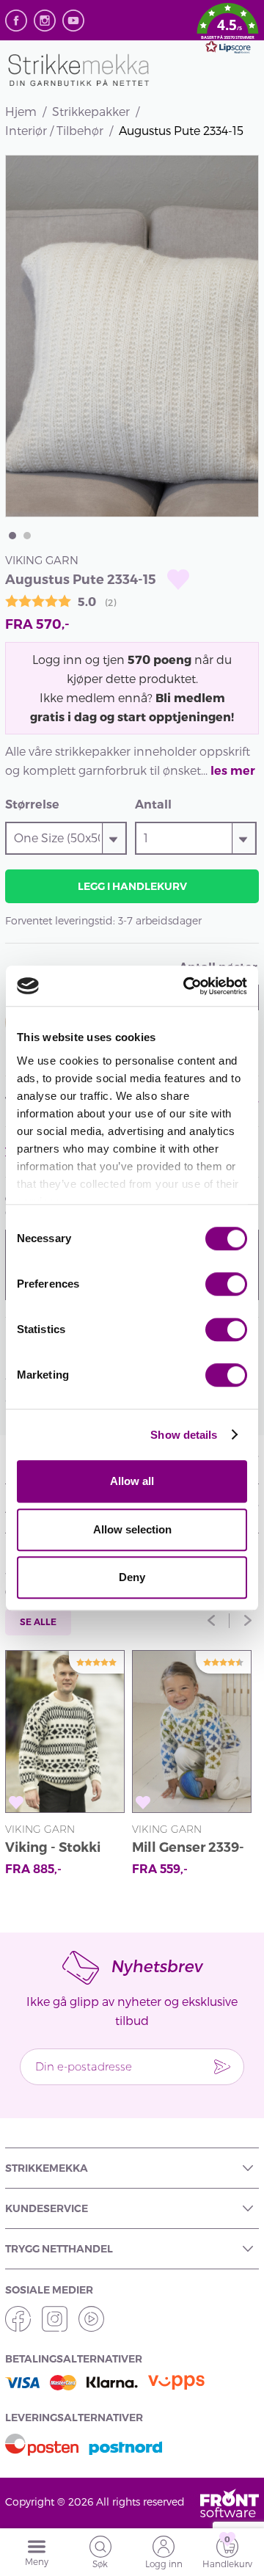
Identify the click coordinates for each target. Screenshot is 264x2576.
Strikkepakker (91, 111)
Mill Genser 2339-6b (188, 1849)
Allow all (132, 1481)
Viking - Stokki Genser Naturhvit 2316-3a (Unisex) (62, 1849)
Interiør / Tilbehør (54, 130)
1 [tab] (12, 536)
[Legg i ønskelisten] (178, 579)
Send (222, 2067)
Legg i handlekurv (132, 886)
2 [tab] (27, 536)
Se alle (38, 1622)
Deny (132, 1577)
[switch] (226, 1284)
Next (248, 1621)
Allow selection (132, 1529)
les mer (233, 771)
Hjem (21, 111)
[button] (228, 31)
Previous (211, 1621)
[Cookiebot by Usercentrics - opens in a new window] (186, 986)
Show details (184, 1435)
